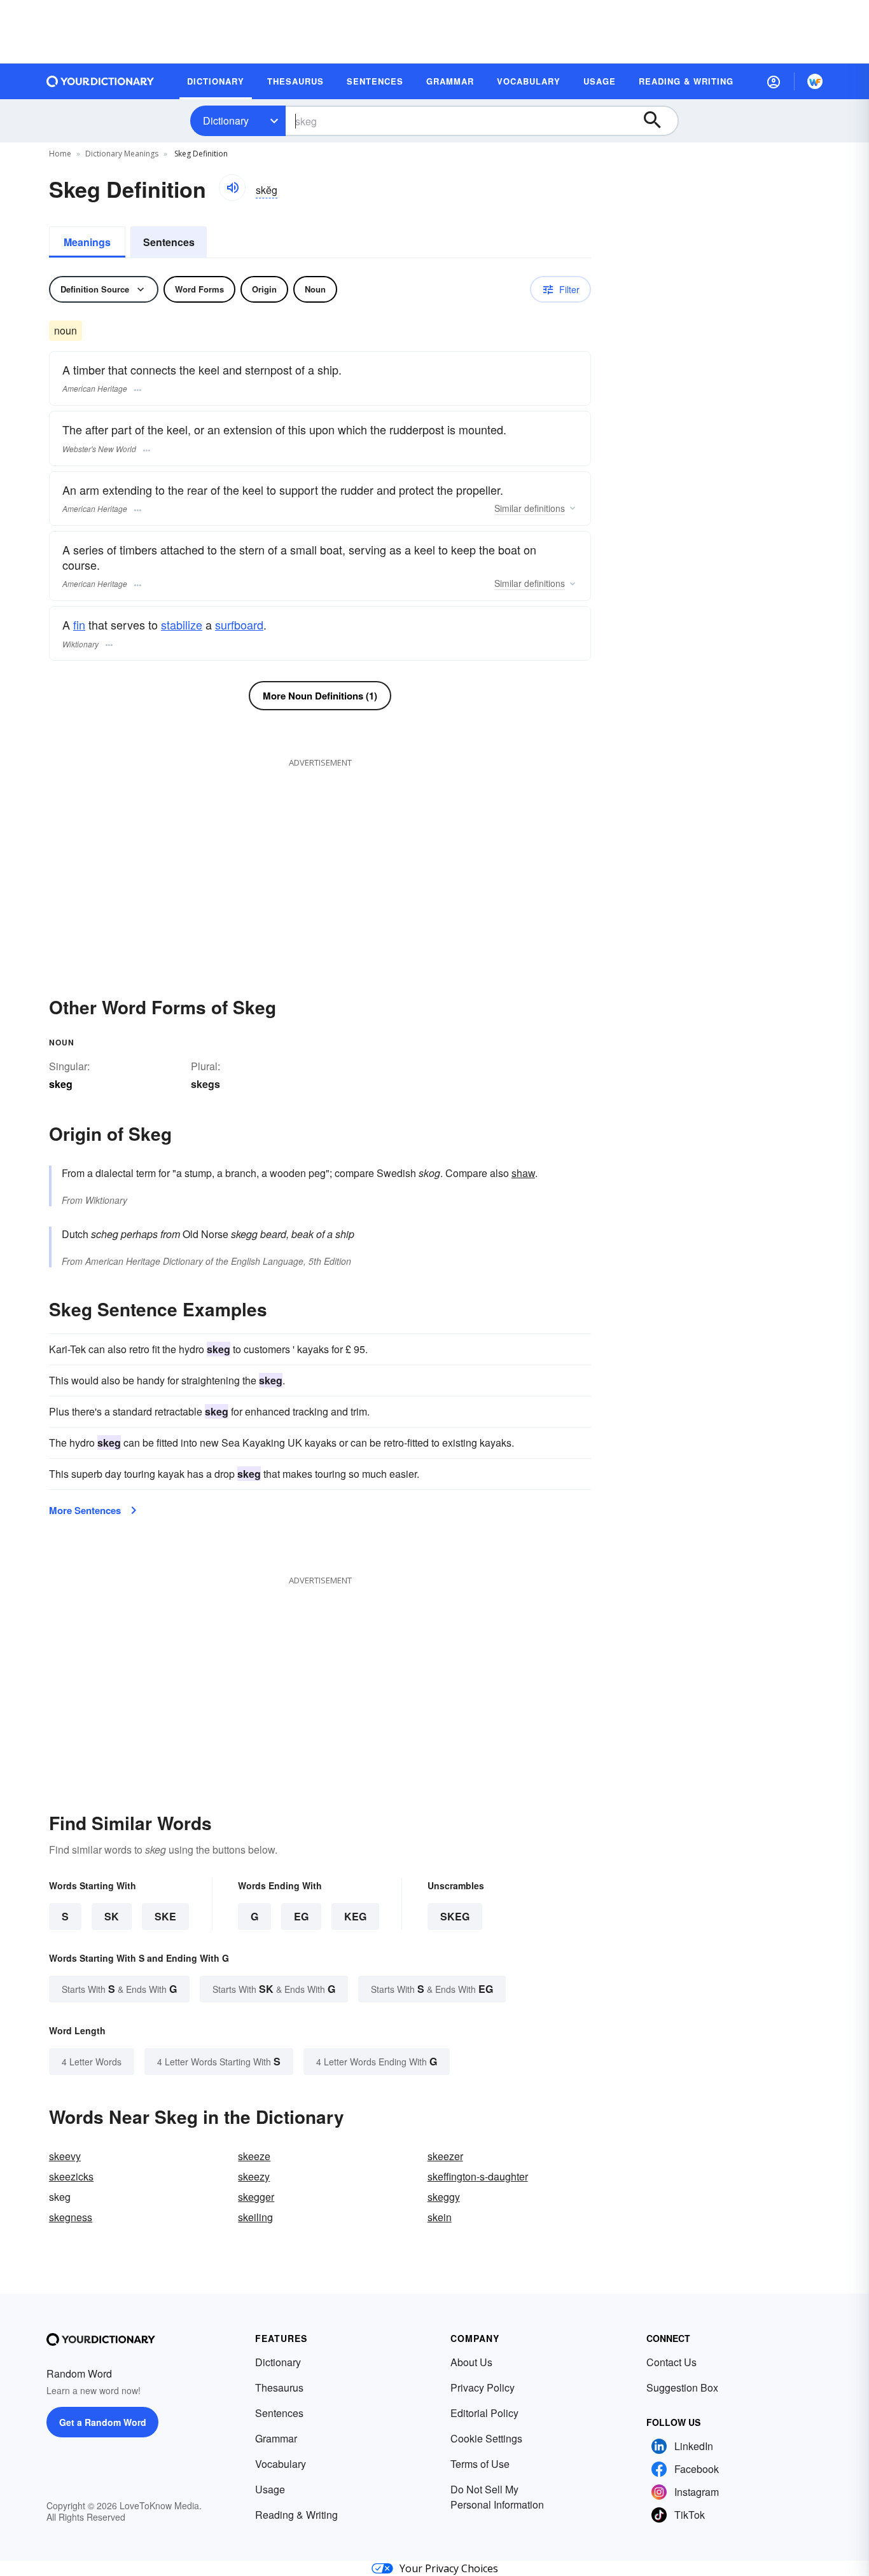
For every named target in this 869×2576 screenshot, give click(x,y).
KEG (355, 1916)
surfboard (239, 624)
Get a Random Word (103, 2422)
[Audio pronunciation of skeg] (232, 188)
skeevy (65, 2156)
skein (440, 2217)
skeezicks (71, 2176)
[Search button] (658, 121)
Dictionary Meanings (122, 154)
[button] (774, 81)
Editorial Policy (484, 2413)
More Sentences (85, 1510)
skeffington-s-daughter (478, 2176)
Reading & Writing (296, 2515)
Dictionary (226, 121)
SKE (165, 1916)
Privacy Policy (483, 2387)
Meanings (87, 242)
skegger (256, 2197)
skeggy (444, 2197)
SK (112, 1916)
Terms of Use (480, 2464)
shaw (523, 1173)
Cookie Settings (486, 2438)
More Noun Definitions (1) (320, 696)
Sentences (169, 242)
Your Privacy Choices (449, 2568)
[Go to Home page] (101, 81)
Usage (270, 2489)
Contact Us (671, 2362)
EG (301, 1916)
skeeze (254, 2156)
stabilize (182, 624)
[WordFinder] (815, 81)
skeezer (445, 2156)
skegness (71, 2217)
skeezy (254, 2176)
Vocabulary (281, 2464)
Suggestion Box (682, 2387)
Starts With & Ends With (119, 1989)
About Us (471, 2362)
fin (79, 624)
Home (60, 154)
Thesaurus (279, 2387)
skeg (455, 1916)
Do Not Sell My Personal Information (497, 2497)
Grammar (276, 2438)
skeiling (255, 2217)
